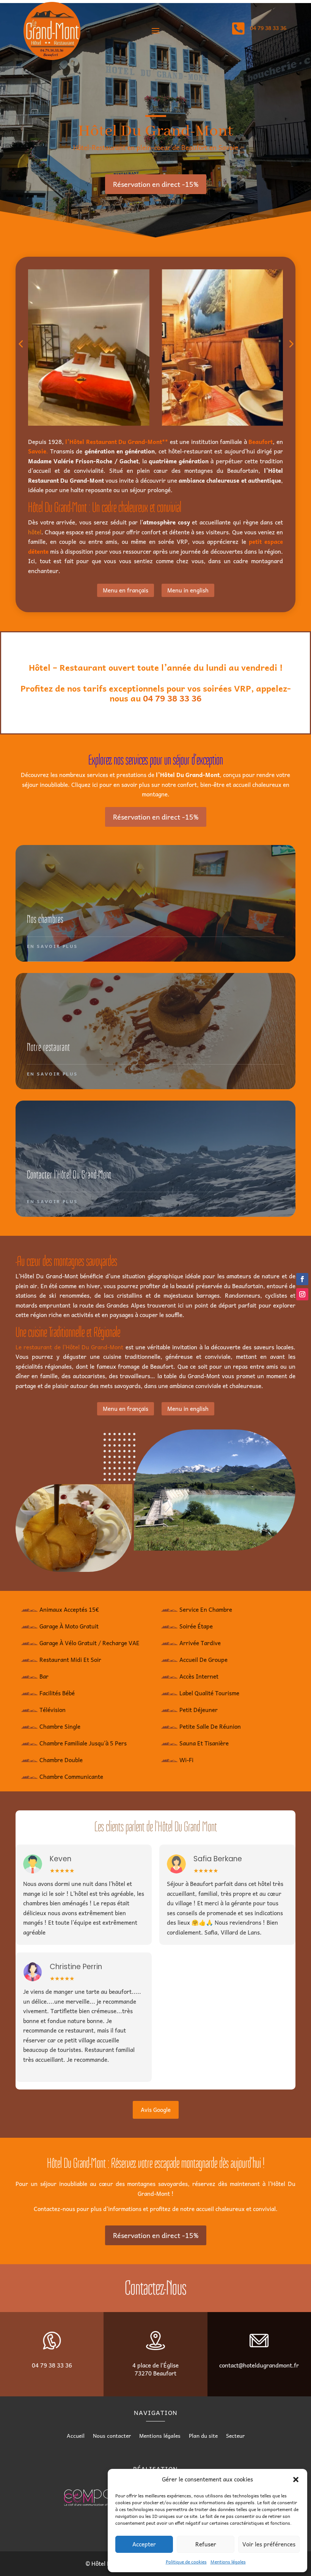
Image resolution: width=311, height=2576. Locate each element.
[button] (296, 2480)
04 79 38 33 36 (172, 698)
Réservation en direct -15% (156, 184)
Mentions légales (228, 2562)
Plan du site (203, 2436)
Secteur (235, 2436)
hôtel (35, 532)
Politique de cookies (186, 2562)
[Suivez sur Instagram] (302, 1294)
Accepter (144, 2544)
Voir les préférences (269, 2544)
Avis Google (156, 2110)
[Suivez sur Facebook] (302, 1279)
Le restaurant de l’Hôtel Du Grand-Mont (69, 1347)
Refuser (206, 2544)
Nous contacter (112, 2436)
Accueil (76, 2436)
